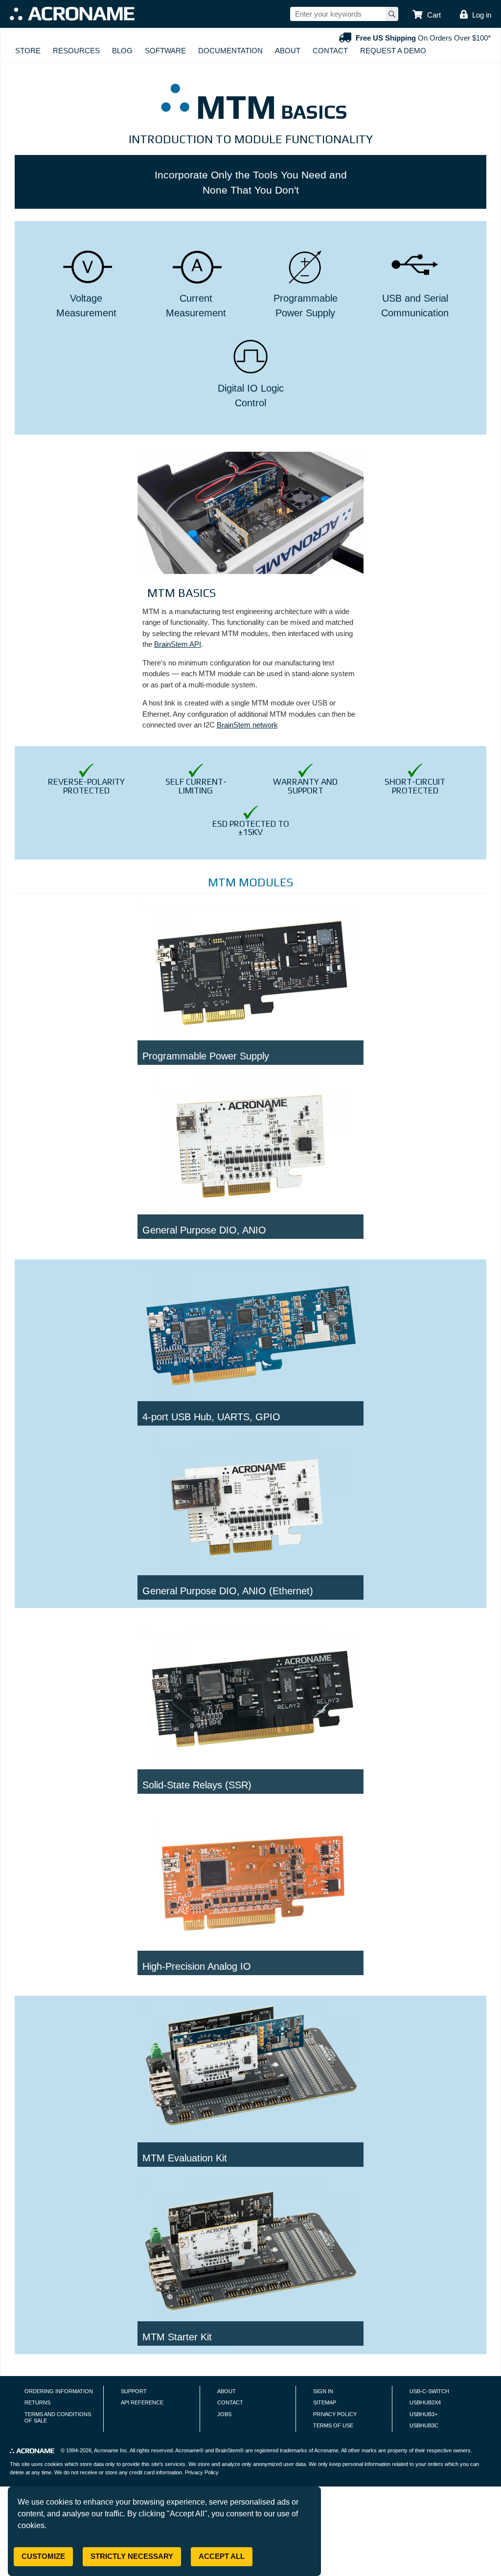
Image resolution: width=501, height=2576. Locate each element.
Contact (330, 51)
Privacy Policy (335, 2414)
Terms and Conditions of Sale (58, 2418)
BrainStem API (178, 644)
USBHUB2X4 (425, 2402)
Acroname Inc (111, 2450)
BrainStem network (247, 725)
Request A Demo (393, 51)
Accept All (222, 2556)
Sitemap (325, 2402)
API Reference (142, 2402)
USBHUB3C (424, 2425)
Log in (482, 15)
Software (165, 51)
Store (28, 51)
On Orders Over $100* (423, 38)
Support (134, 2391)
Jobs (224, 2414)
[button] (427, 15)
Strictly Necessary (132, 2556)
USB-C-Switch (429, 2391)
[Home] (72, 14)
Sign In (323, 2391)
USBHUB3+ (423, 2414)
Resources (76, 51)
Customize (43, 2556)
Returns (37, 2402)
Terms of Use (333, 2425)
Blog (122, 51)
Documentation (230, 51)
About (288, 51)
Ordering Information (59, 2391)
